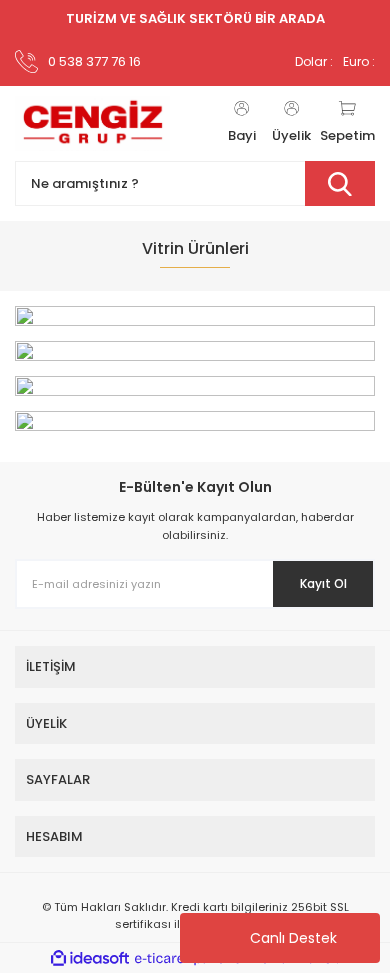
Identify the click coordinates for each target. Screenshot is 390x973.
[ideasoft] (90, 958)
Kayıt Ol (323, 583)
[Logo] (92, 124)
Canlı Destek (293, 938)
